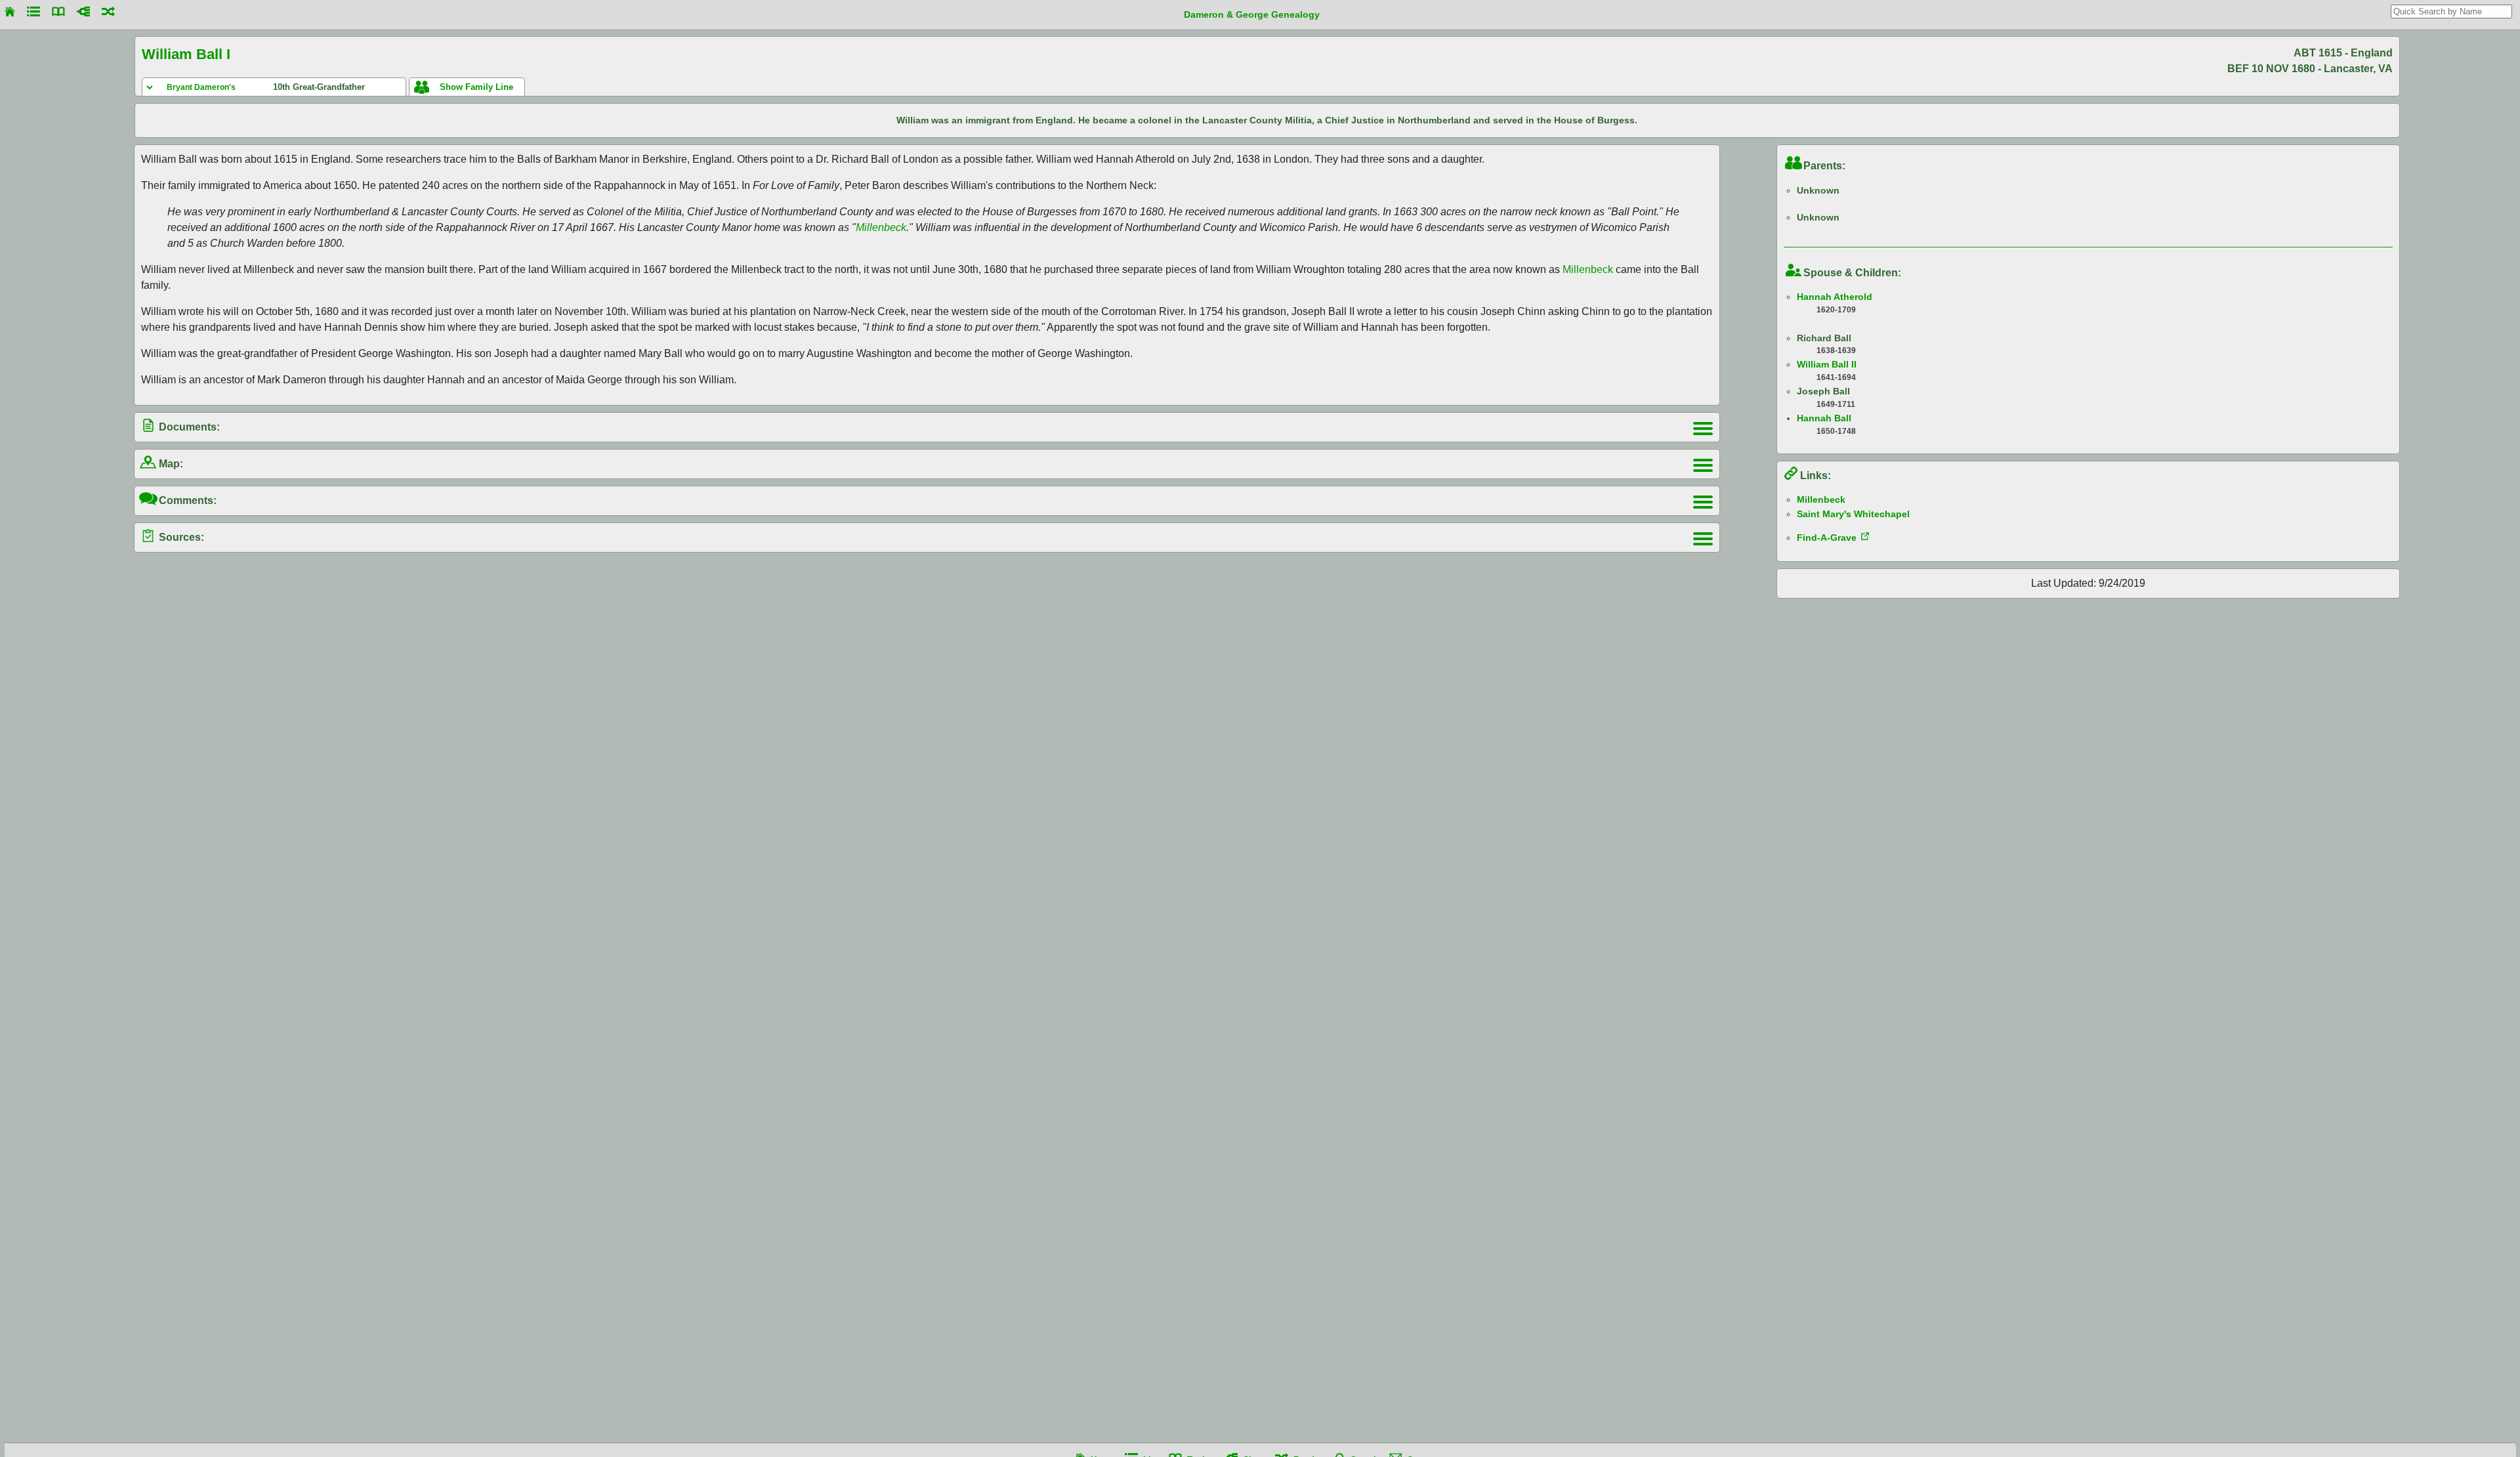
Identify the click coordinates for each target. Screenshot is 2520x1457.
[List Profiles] (33, 11)
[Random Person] (108, 11)
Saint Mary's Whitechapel (1853, 514)
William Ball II (1827, 364)
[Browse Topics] (58, 11)
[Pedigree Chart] (83, 11)
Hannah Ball (1824, 418)
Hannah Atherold (1835, 297)
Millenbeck (881, 227)
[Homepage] (10, 11)
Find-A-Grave (1827, 538)
